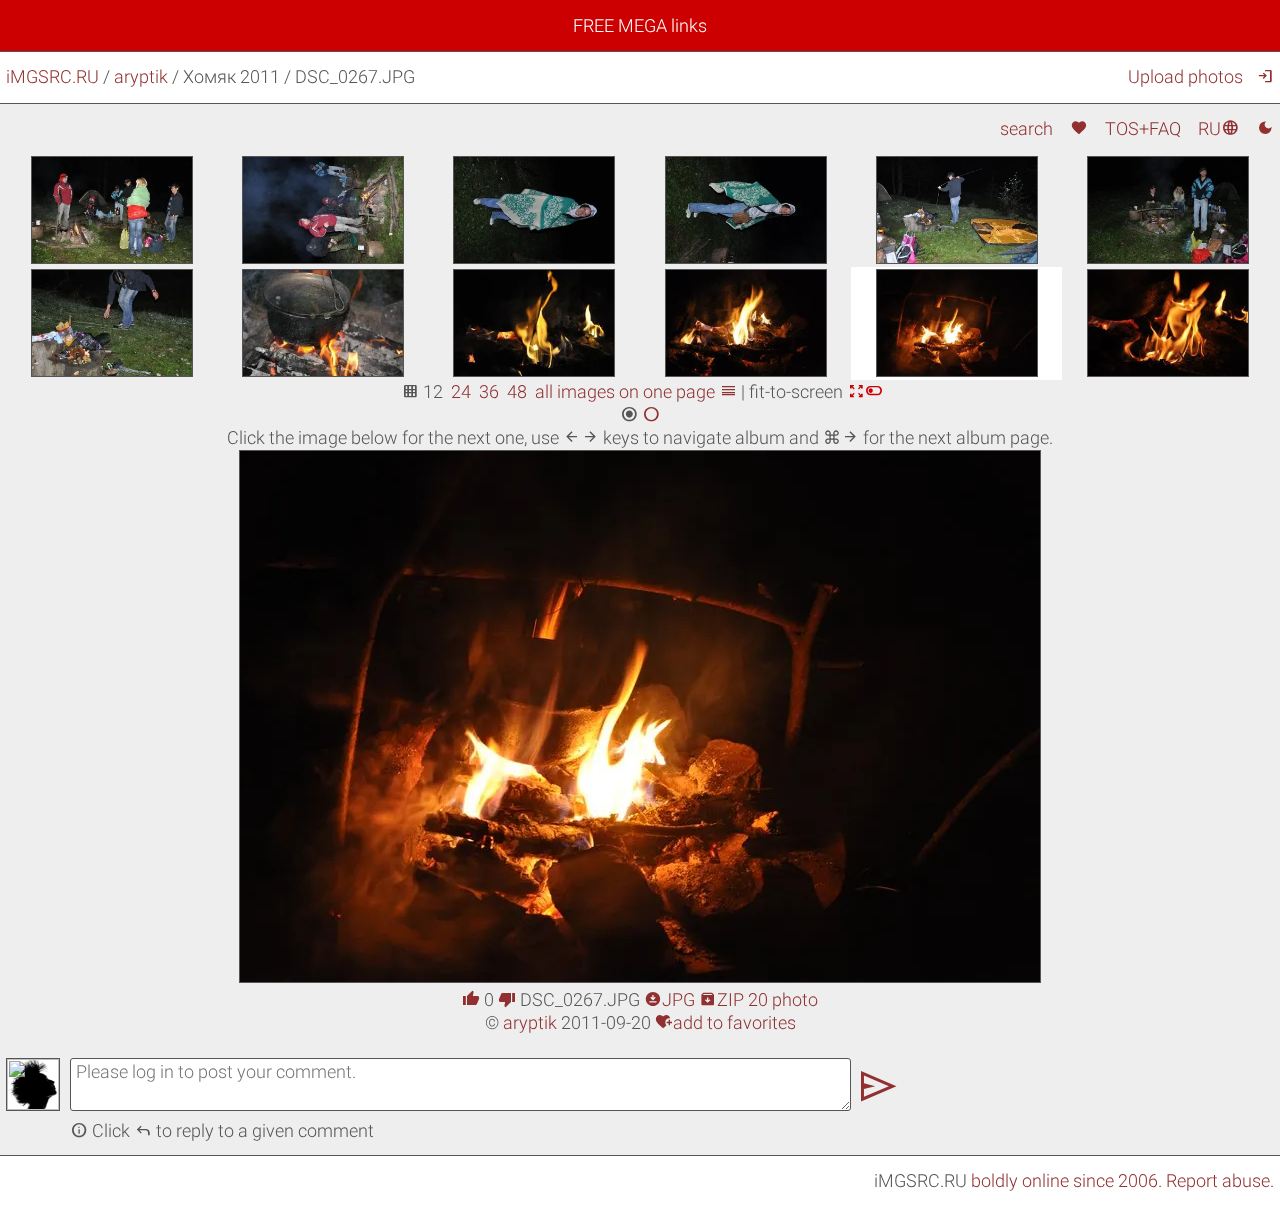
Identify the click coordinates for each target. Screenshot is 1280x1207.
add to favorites (725, 1022)
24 (461, 391)
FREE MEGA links (640, 25)
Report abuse (1218, 1180)
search (1026, 128)
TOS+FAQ (1143, 128)
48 (517, 391)
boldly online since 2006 (1064, 1180)
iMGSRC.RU (52, 76)
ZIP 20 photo (758, 999)
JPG (669, 999)
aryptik (141, 76)
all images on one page (636, 391)
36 (489, 391)
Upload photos (1185, 76)
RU (1218, 128)
